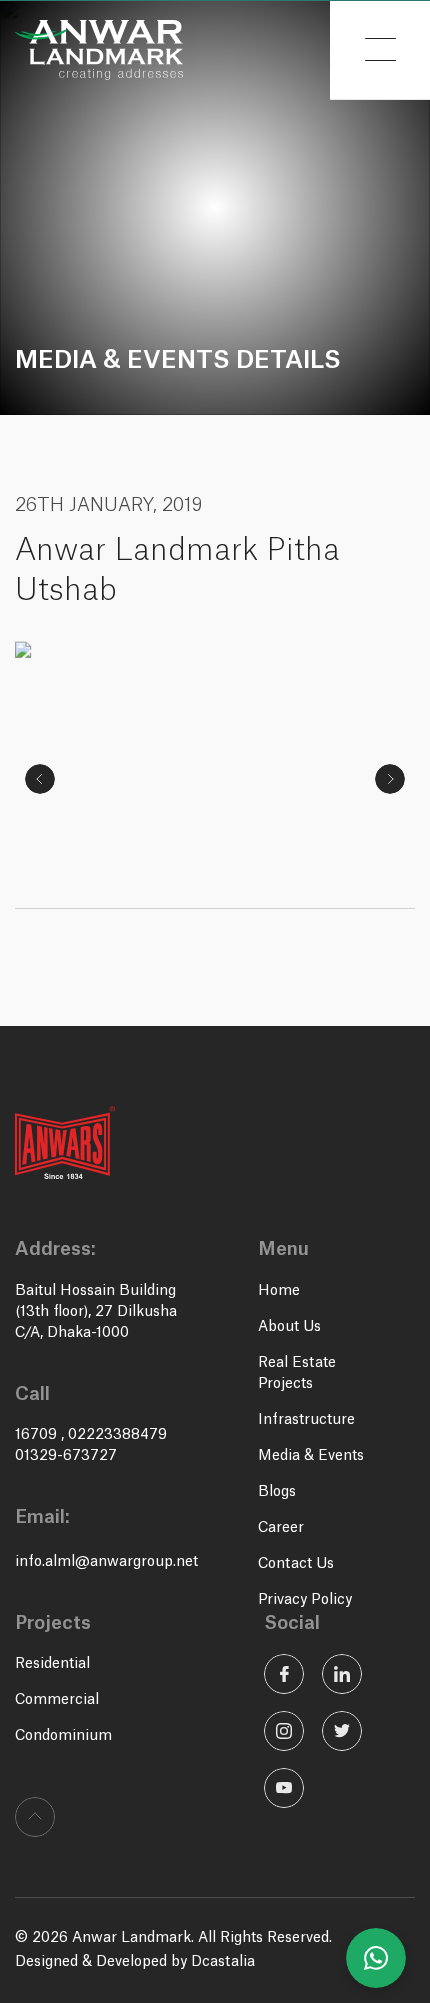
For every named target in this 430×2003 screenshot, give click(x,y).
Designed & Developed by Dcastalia (135, 1962)
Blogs (277, 1492)
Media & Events (311, 1456)
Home (279, 1291)
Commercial (57, 1700)
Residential (52, 1664)
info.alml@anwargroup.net (106, 1562)
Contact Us (296, 1564)
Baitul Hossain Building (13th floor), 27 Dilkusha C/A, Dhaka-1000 (96, 1312)
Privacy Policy (305, 1600)
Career (281, 1528)
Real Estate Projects (297, 1373)
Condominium (63, 1736)
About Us (289, 1327)
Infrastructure (306, 1420)
